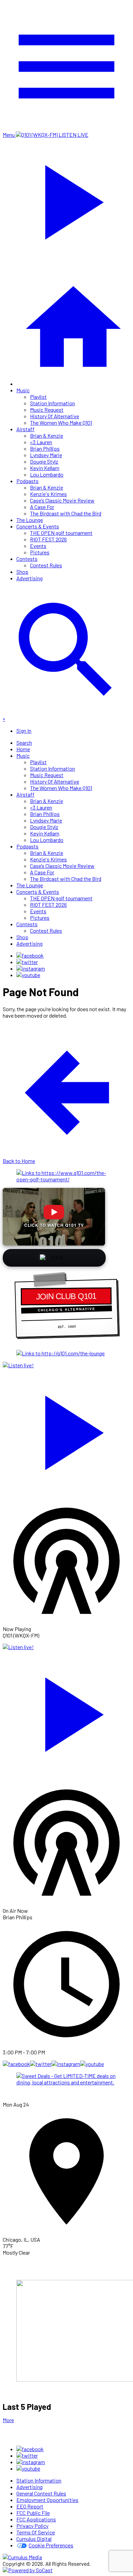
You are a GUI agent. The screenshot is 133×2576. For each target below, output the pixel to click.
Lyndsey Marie (46, 455)
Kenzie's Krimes (48, 494)
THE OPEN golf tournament (61, 533)
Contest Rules (46, 565)
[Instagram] (31, 968)
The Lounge (30, 520)
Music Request (47, 410)
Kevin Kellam (45, 468)
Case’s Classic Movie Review (62, 500)
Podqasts (27, 481)
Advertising (29, 578)
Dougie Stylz (44, 461)
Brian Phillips (45, 448)
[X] (27, 962)
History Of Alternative (55, 416)
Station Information (53, 403)
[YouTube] (28, 975)
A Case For (42, 507)
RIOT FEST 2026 (48, 539)
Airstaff (25, 429)
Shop (22, 572)
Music (23, 390)
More (8, 2420)
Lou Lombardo (47, 474)
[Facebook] (30, 955)
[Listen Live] (66, 1429)
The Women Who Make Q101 (61, 423)
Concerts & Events (38, 526)
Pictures (40, 552)
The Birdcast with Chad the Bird (66, 513)
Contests (27, 559)
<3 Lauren (41, 442)
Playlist (38, 397)
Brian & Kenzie (47, 435)
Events (38, 546)
